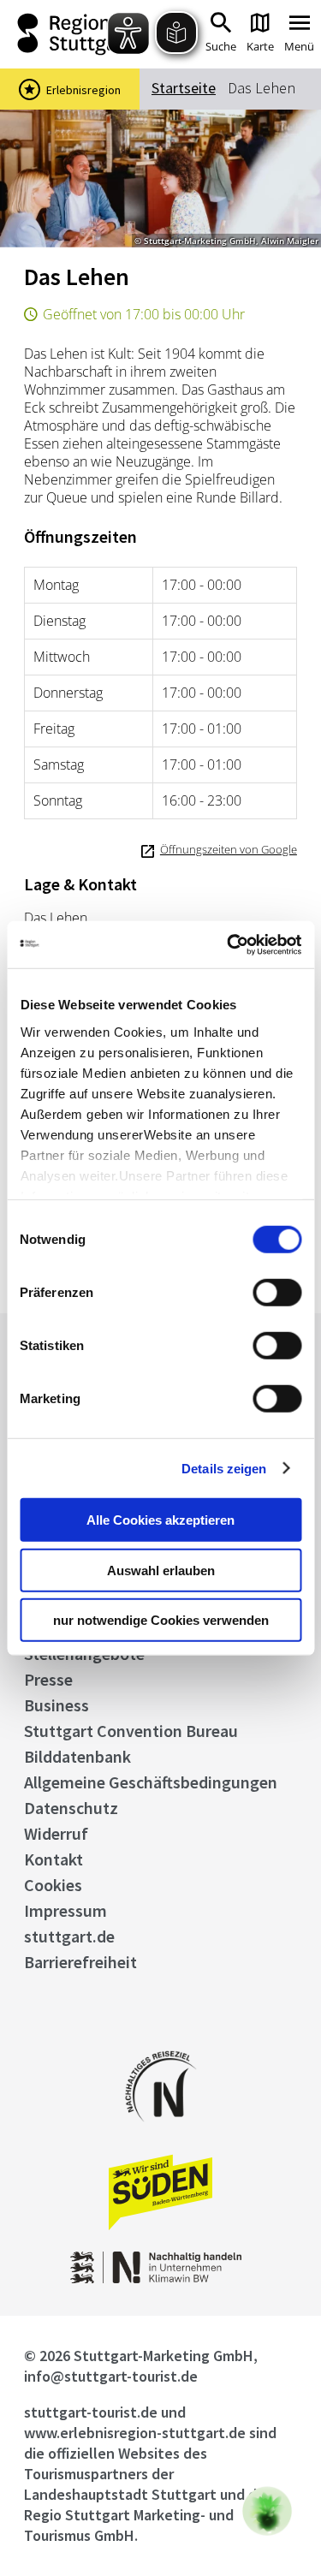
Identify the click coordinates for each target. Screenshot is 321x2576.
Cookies (53, 1885)
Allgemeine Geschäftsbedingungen (151, 1782)
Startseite (184, 88)
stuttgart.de (69, 1936)
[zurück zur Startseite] (71, 34)
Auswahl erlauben (161, 1570)
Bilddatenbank (77, 1756)
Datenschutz (71, 1808)
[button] (267, 2511)
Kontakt (53, 1859)
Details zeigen (224, 1468)
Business (56, 1705)
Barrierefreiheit (80, 1962)
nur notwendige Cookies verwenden (161, 1620)
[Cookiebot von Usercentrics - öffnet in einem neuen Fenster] (229, 944)
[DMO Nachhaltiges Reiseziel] (161, 2133)
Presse (48, 1679)
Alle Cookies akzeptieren (160, 1520)
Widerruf (56, 1833)
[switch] (277, 1293)
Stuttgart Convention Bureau (131, 1731)
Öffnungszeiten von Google (229, 849)
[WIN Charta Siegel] (161, 2279)
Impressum (65, 1910)
